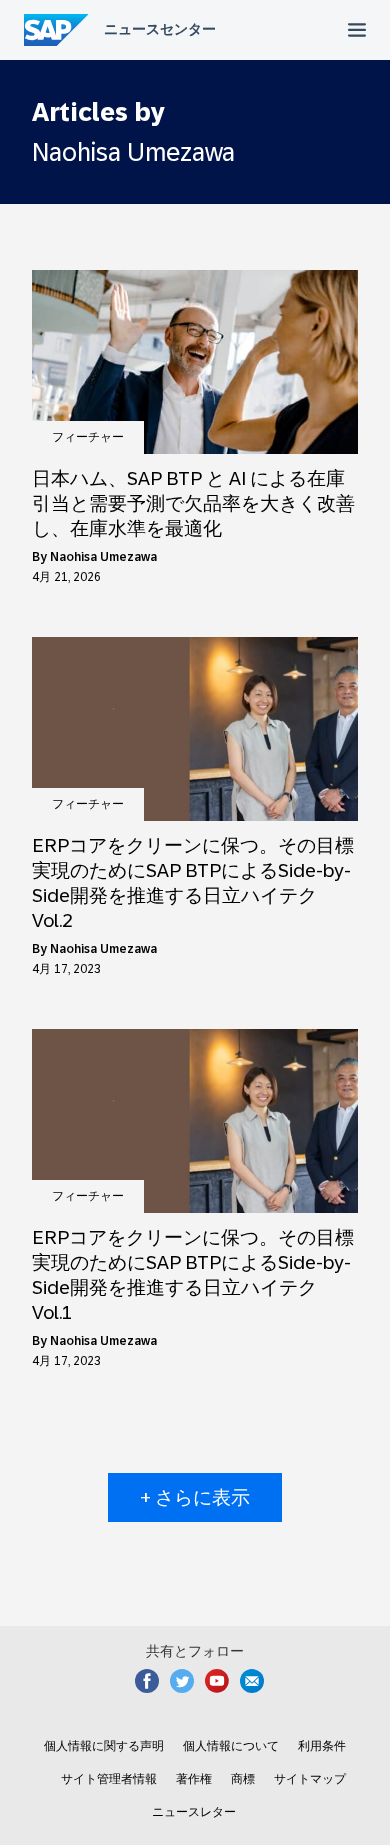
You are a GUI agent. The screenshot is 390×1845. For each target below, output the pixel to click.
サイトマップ (310, 1779)
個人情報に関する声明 (104, 1746)
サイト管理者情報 (109, 1779)
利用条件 (322, 1746)
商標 (243, 1779)
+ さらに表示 (195, 1497)
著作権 (194, 1779)
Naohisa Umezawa (103, 557)
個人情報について (231, 1746)
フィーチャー (88, 437)
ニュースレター (194, 1812)
